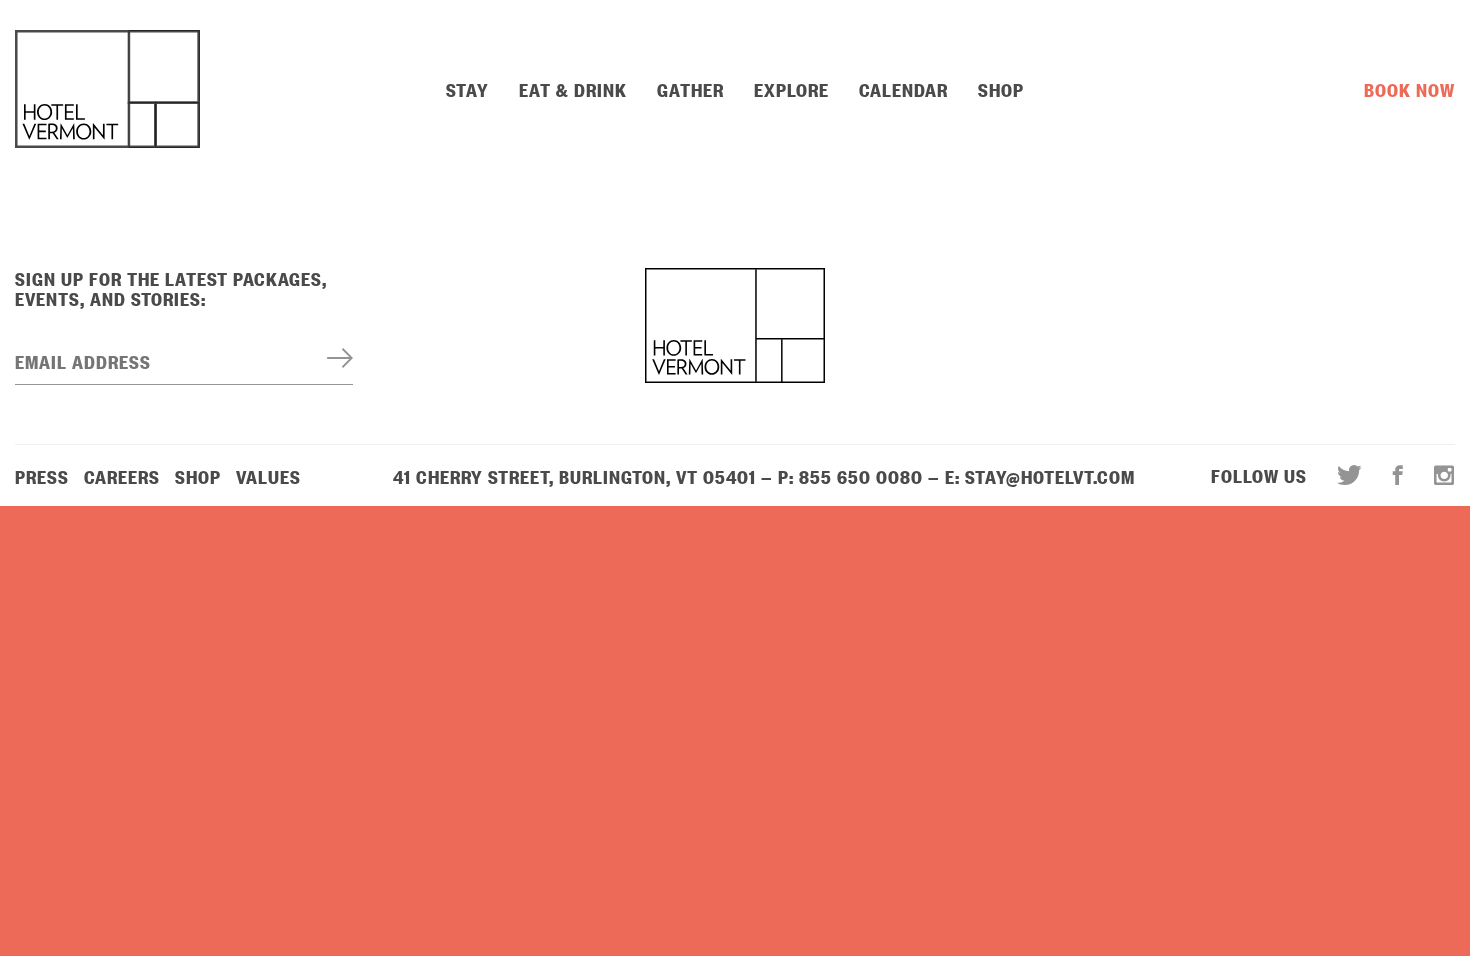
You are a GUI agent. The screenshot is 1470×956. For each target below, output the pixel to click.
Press (42, 476)
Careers (122, 476)
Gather (690, 89)
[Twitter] (1350, 475)
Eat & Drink (573, 89)
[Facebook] (1398, 475)
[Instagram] (1437, 475)
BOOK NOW (1409, 89)
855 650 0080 (861, 476)
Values (268, 476)
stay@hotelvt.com (1050, 476)
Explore (791, 89)
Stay (467, 89)
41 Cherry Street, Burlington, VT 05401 (574, 476)
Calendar (903, 89)
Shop (1001, 89)
